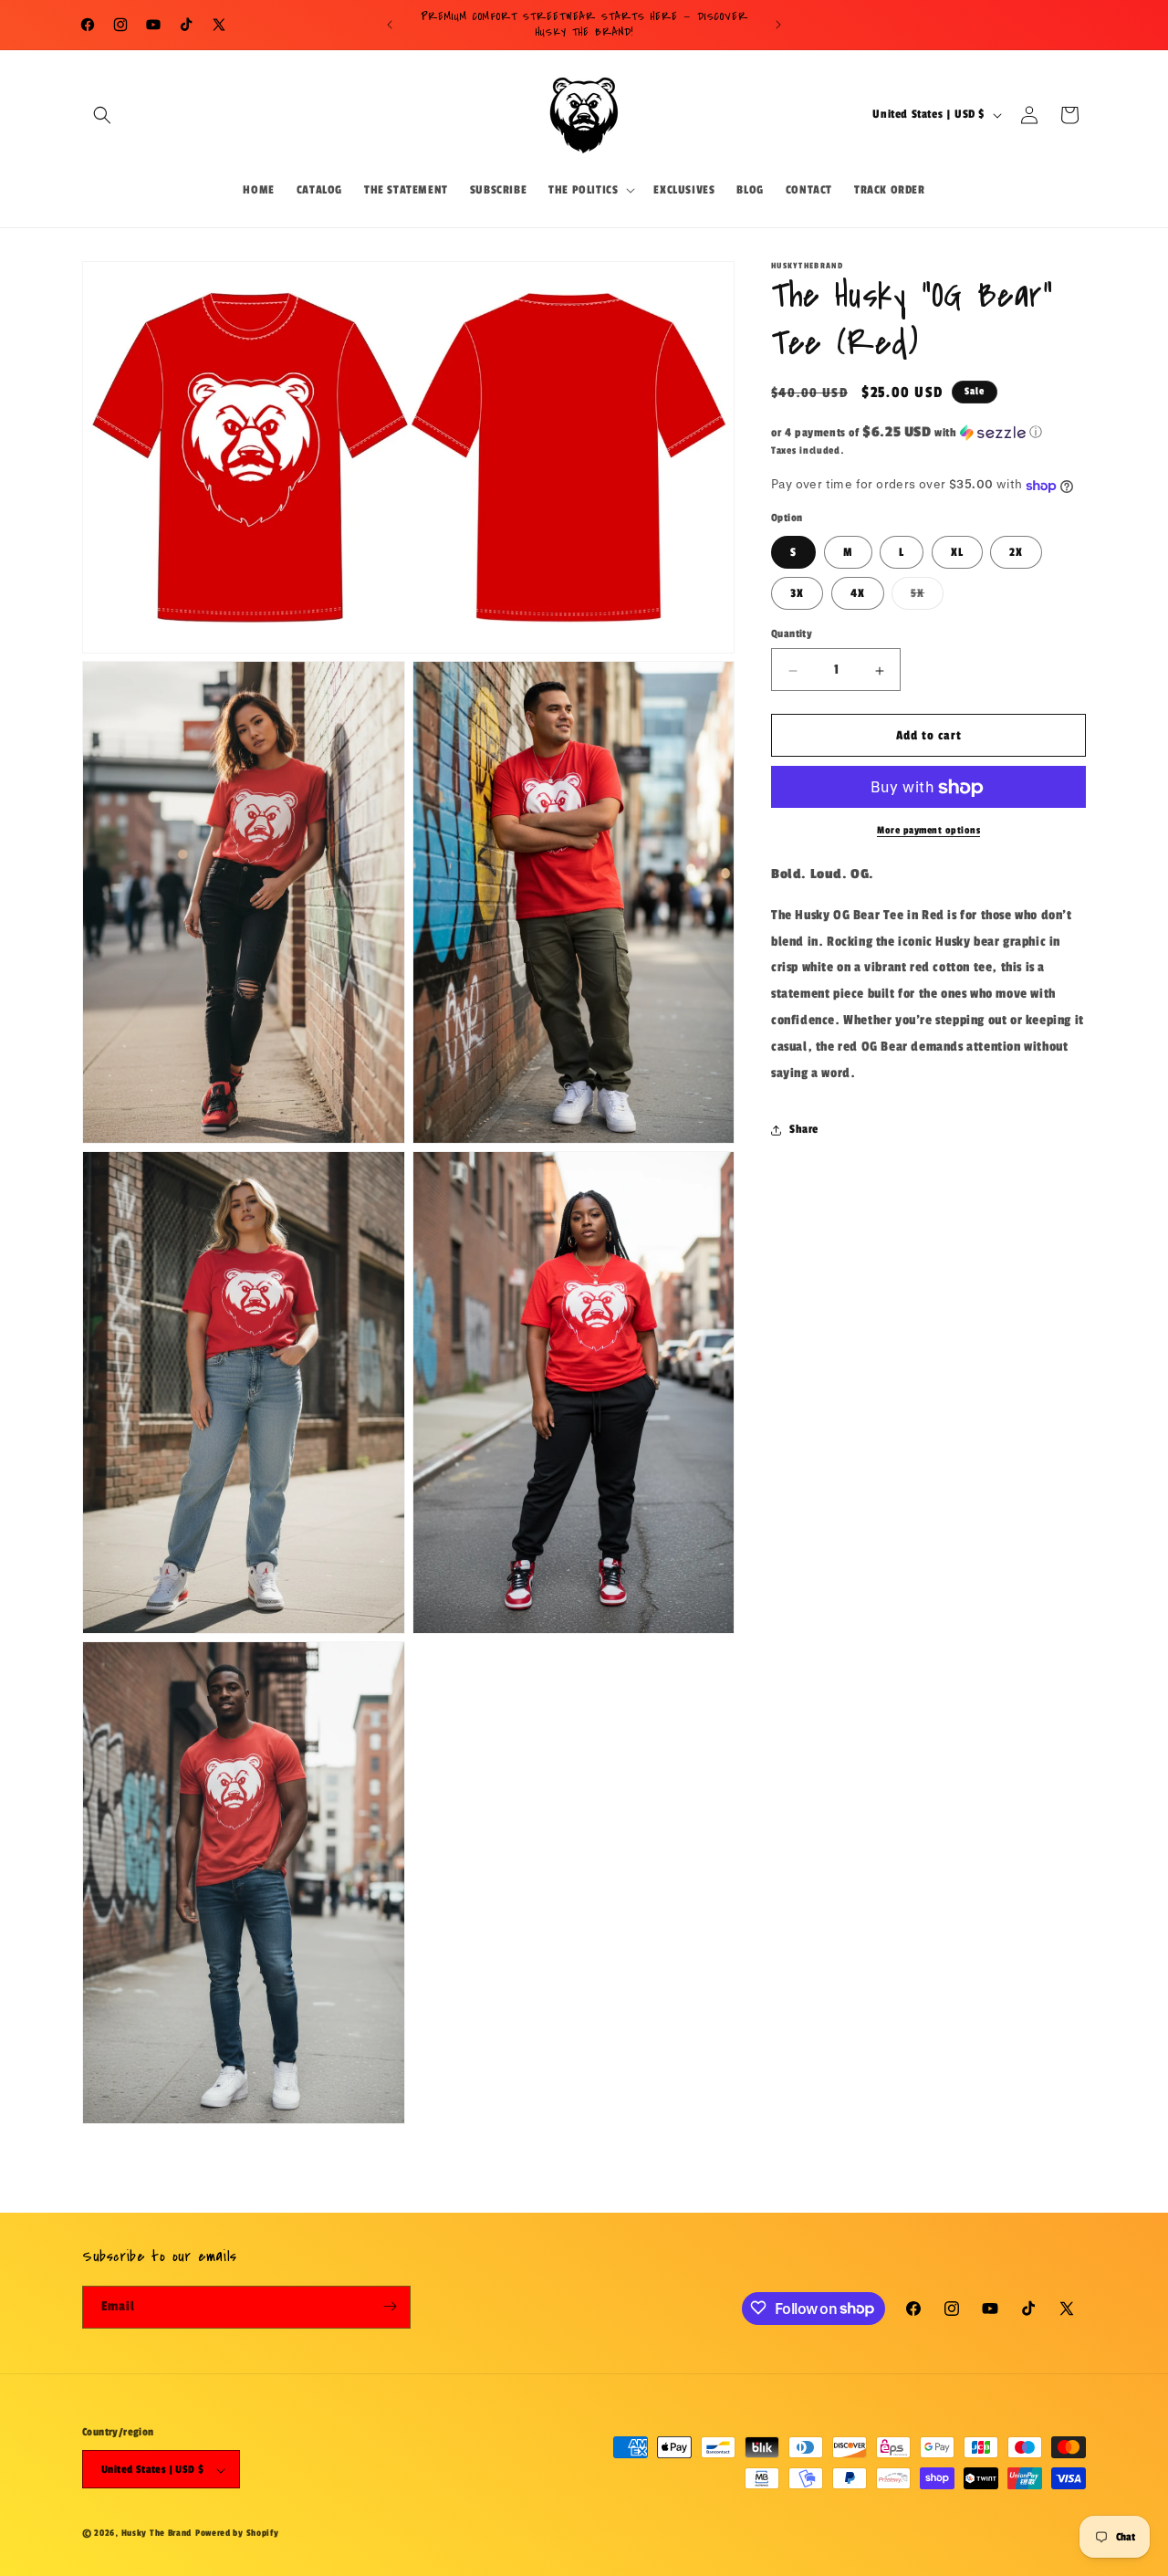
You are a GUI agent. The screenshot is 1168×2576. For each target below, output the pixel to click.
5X (927, 598)
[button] (102, 115)
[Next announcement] (778, 25)
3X (797, 594)
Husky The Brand (157, 2534)
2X (1016, 553)
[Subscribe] (390, 2306)
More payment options (928, 831)
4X (858, 594)
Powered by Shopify (237, 2534)
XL (957, 553)
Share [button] (804, 1130)
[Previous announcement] (390, 25)
